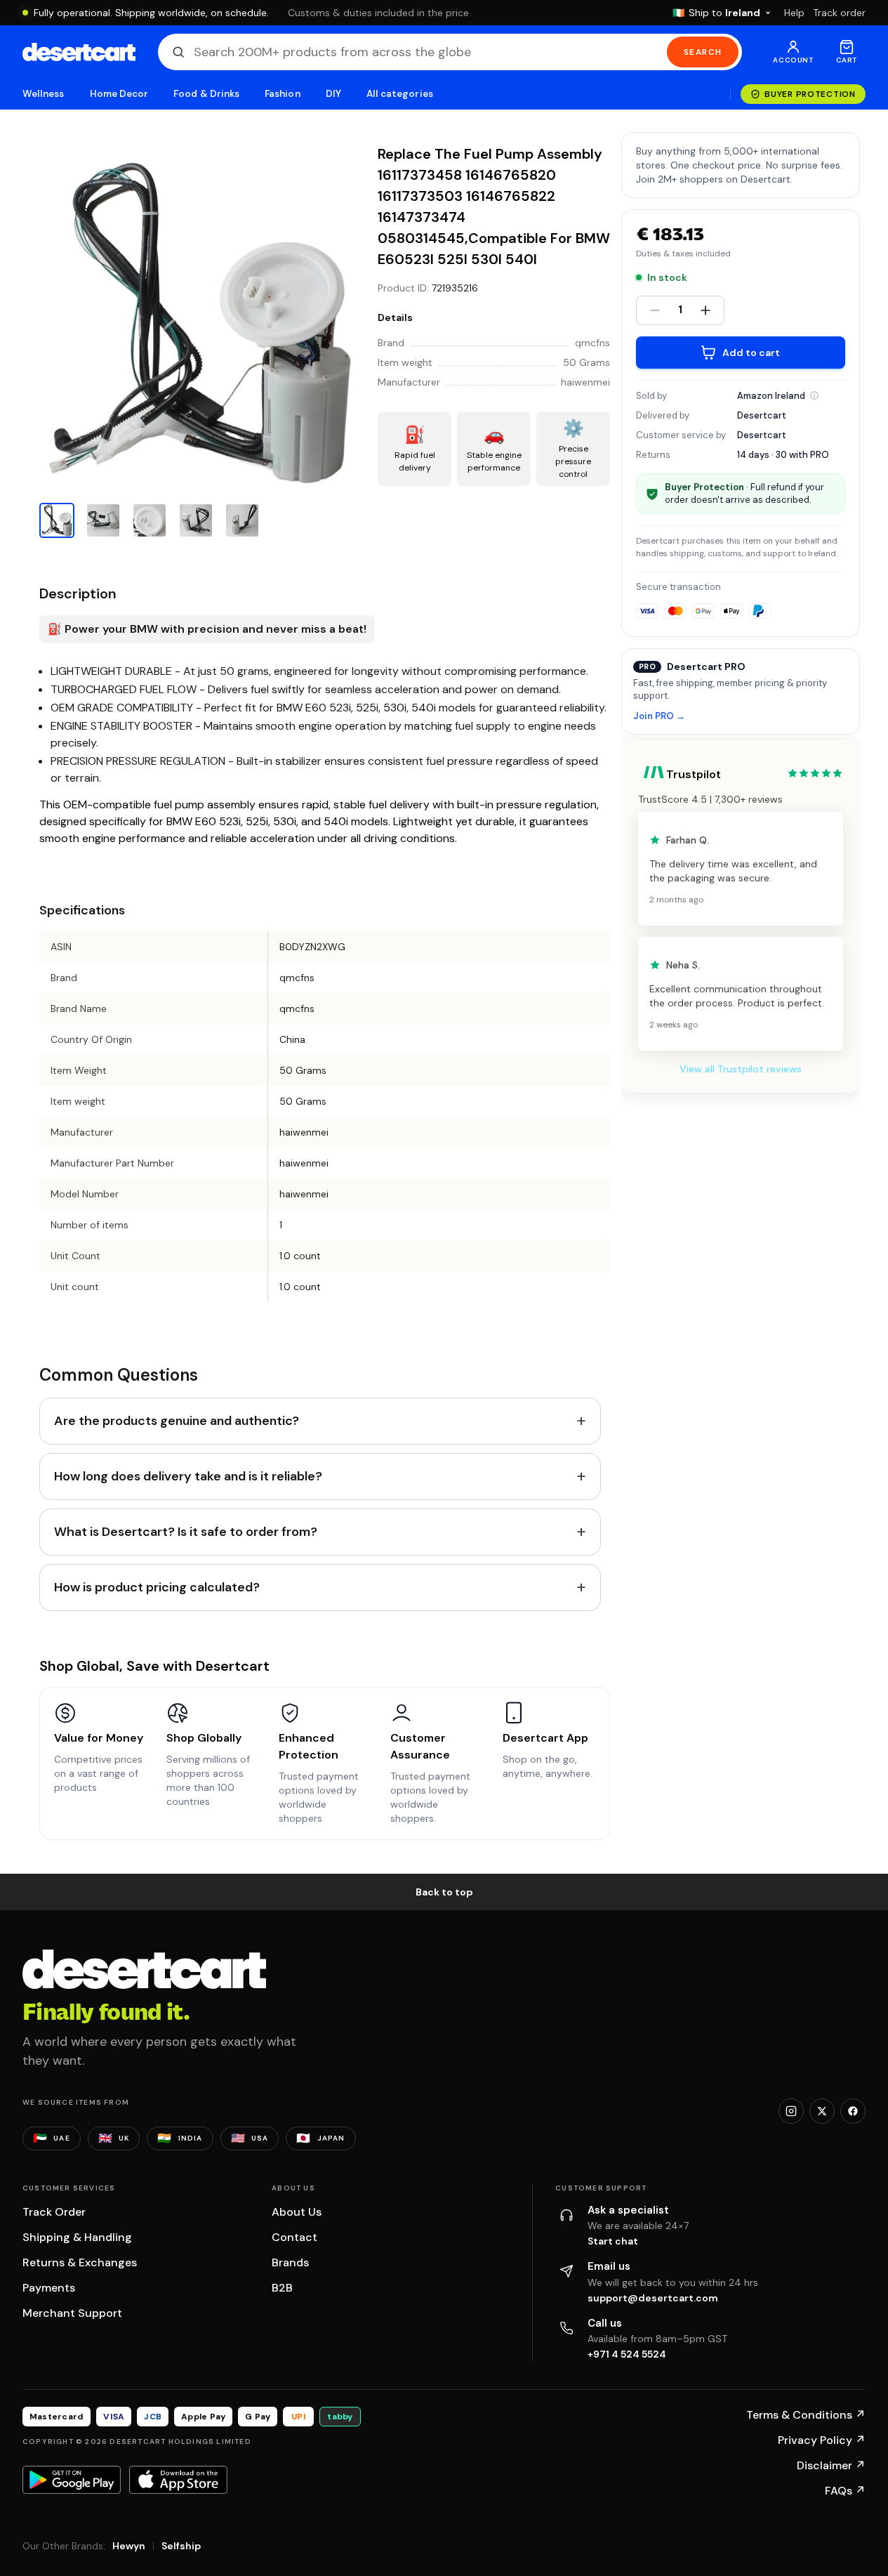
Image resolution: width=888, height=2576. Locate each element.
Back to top (444, 1892)
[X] (822, 2111)
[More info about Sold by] (814, 395)
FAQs (845, 2491)
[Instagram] (791, 2111)
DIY (333, 94)
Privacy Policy (822, 2440)
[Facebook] (853, 2111)
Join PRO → (659, 717)
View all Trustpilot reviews (741, 1069)
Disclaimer (831, 2465)
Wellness (44, 94)
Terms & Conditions (806, 2415)
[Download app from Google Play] (72, 2480)
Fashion (282, 94)
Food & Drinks (206, 94)
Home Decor (119, 94)
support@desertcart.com (653, 2298)
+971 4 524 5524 (627, 2354)
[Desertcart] (79, 52)
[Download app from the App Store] (178, 2480)
